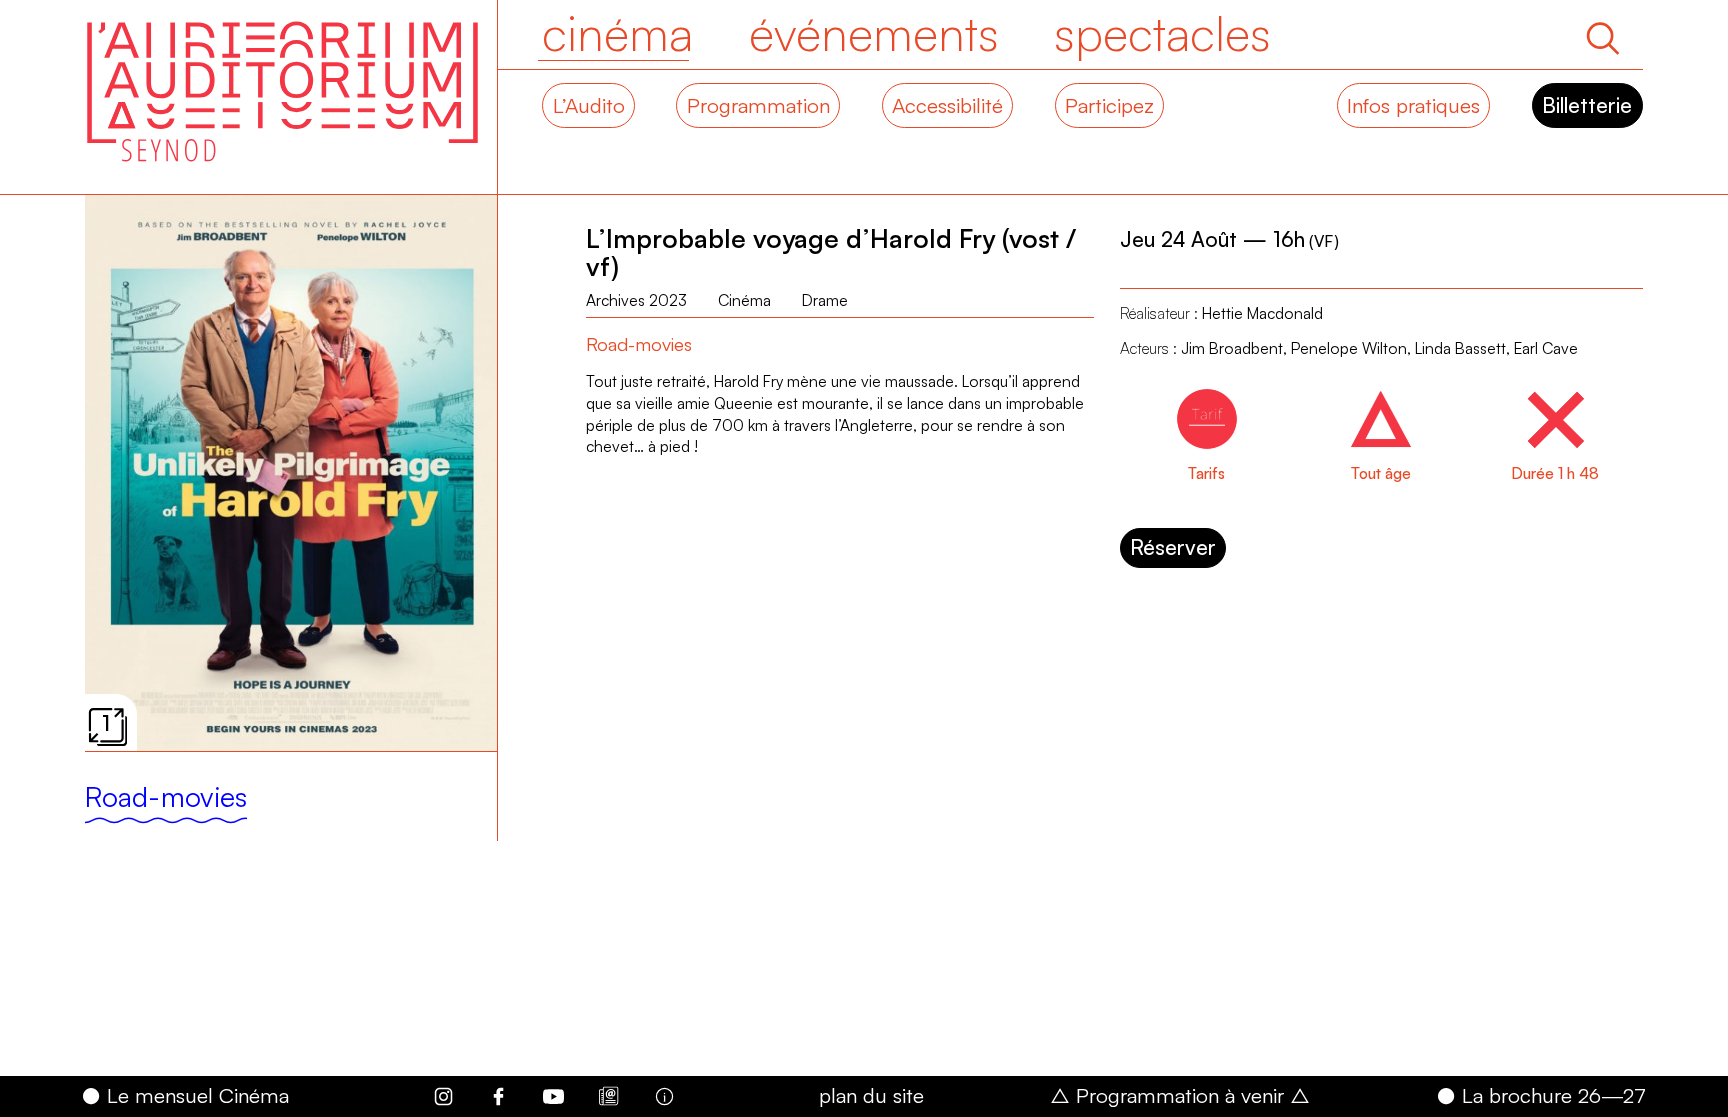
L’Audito (589, 105)
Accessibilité (947, 105)
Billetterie (1587, 105)
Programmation (758, 105)
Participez (1109, 105)
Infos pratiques (1413, 105)
